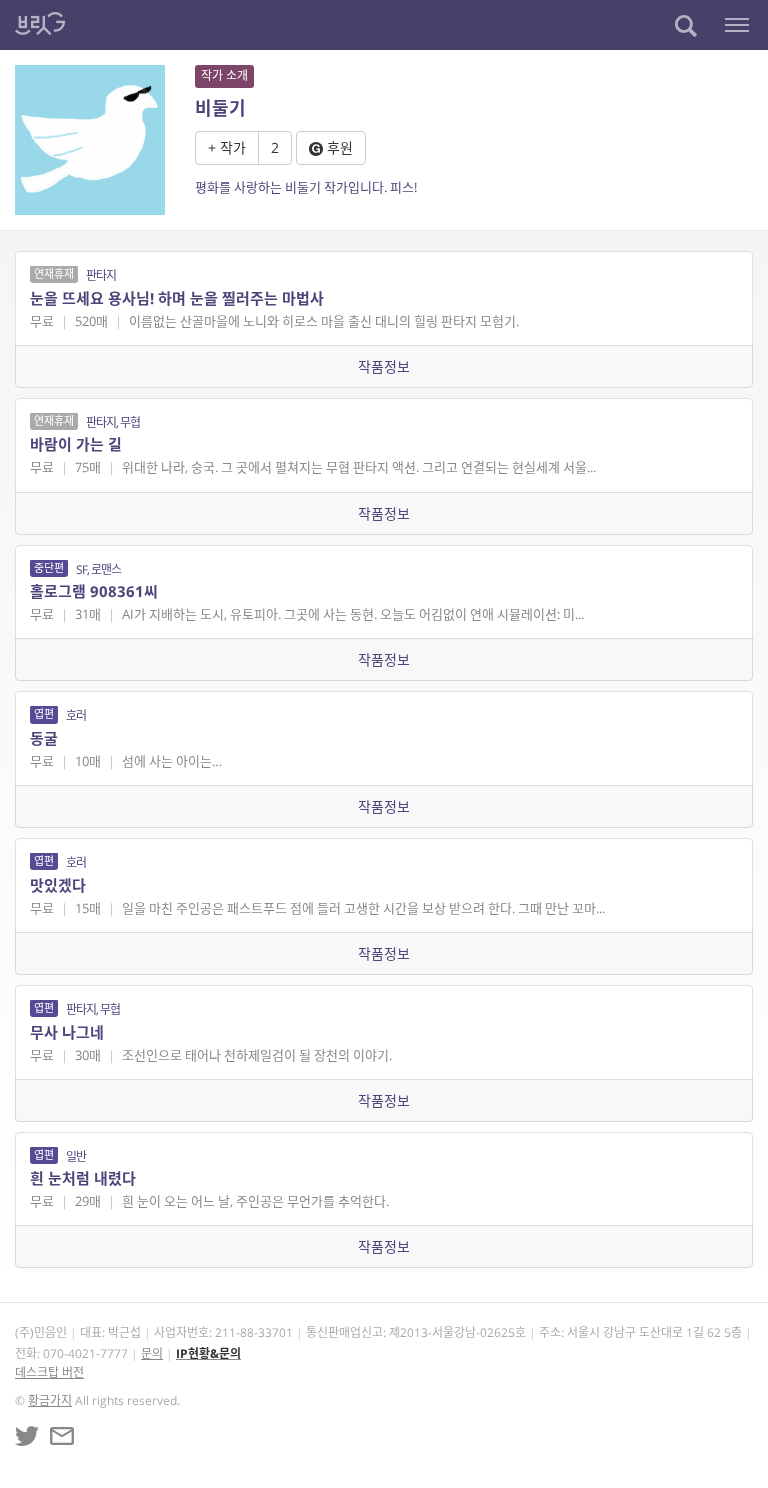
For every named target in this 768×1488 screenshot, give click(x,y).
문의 (152, 1353)
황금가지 (50, 1400)
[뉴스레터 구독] (62, 1436)
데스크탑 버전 (49, 1372)
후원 (338, 147)
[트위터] (27, 1436)
